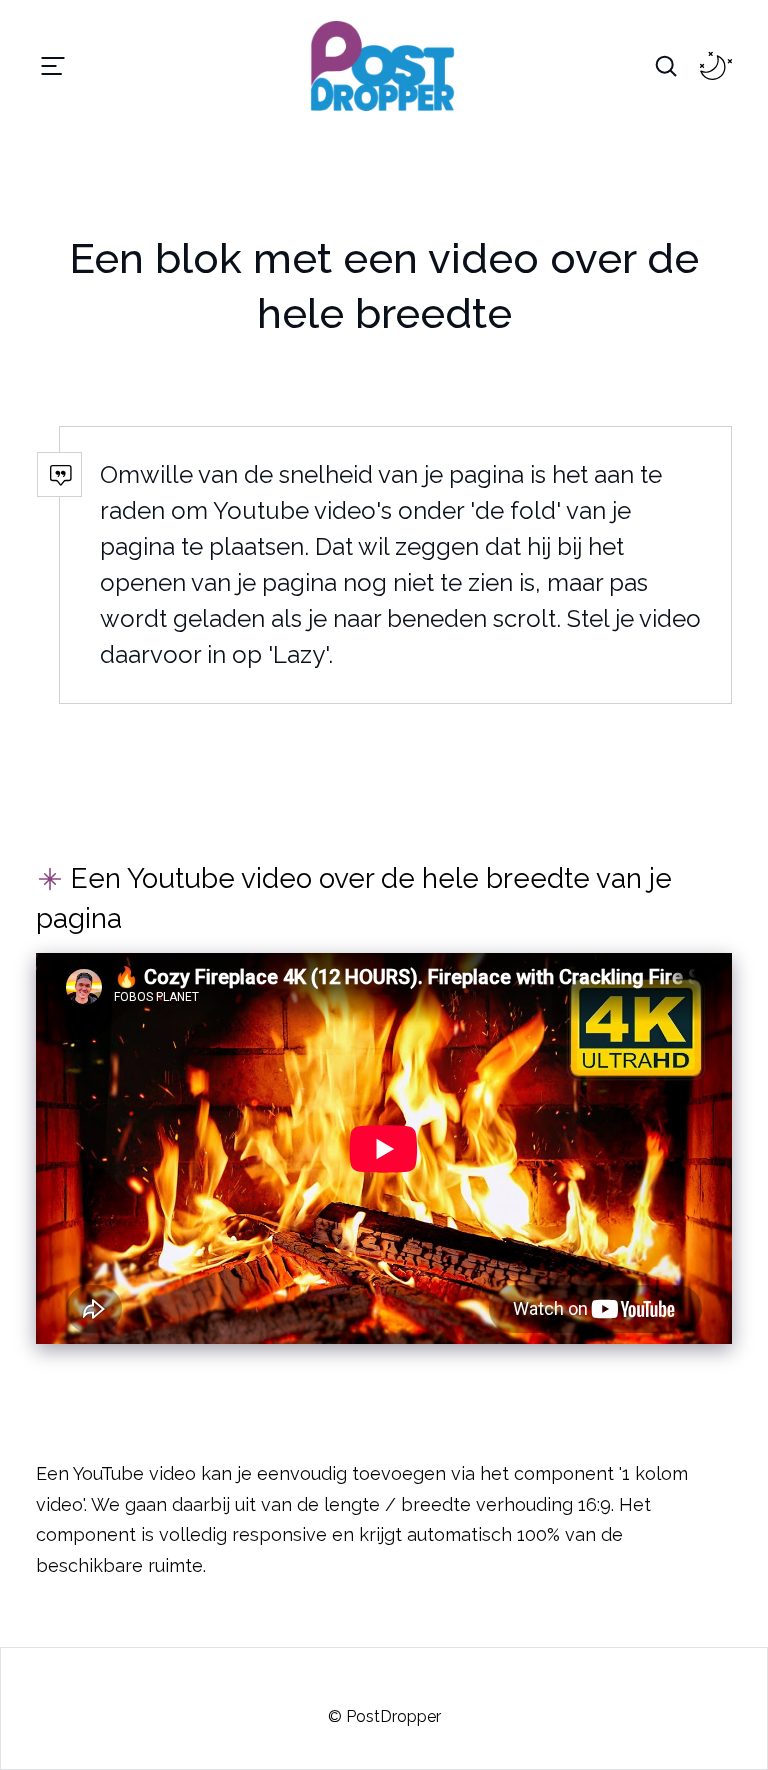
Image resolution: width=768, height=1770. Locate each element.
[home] (353, 66)
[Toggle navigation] (53, 66)
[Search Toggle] (666, 66)
